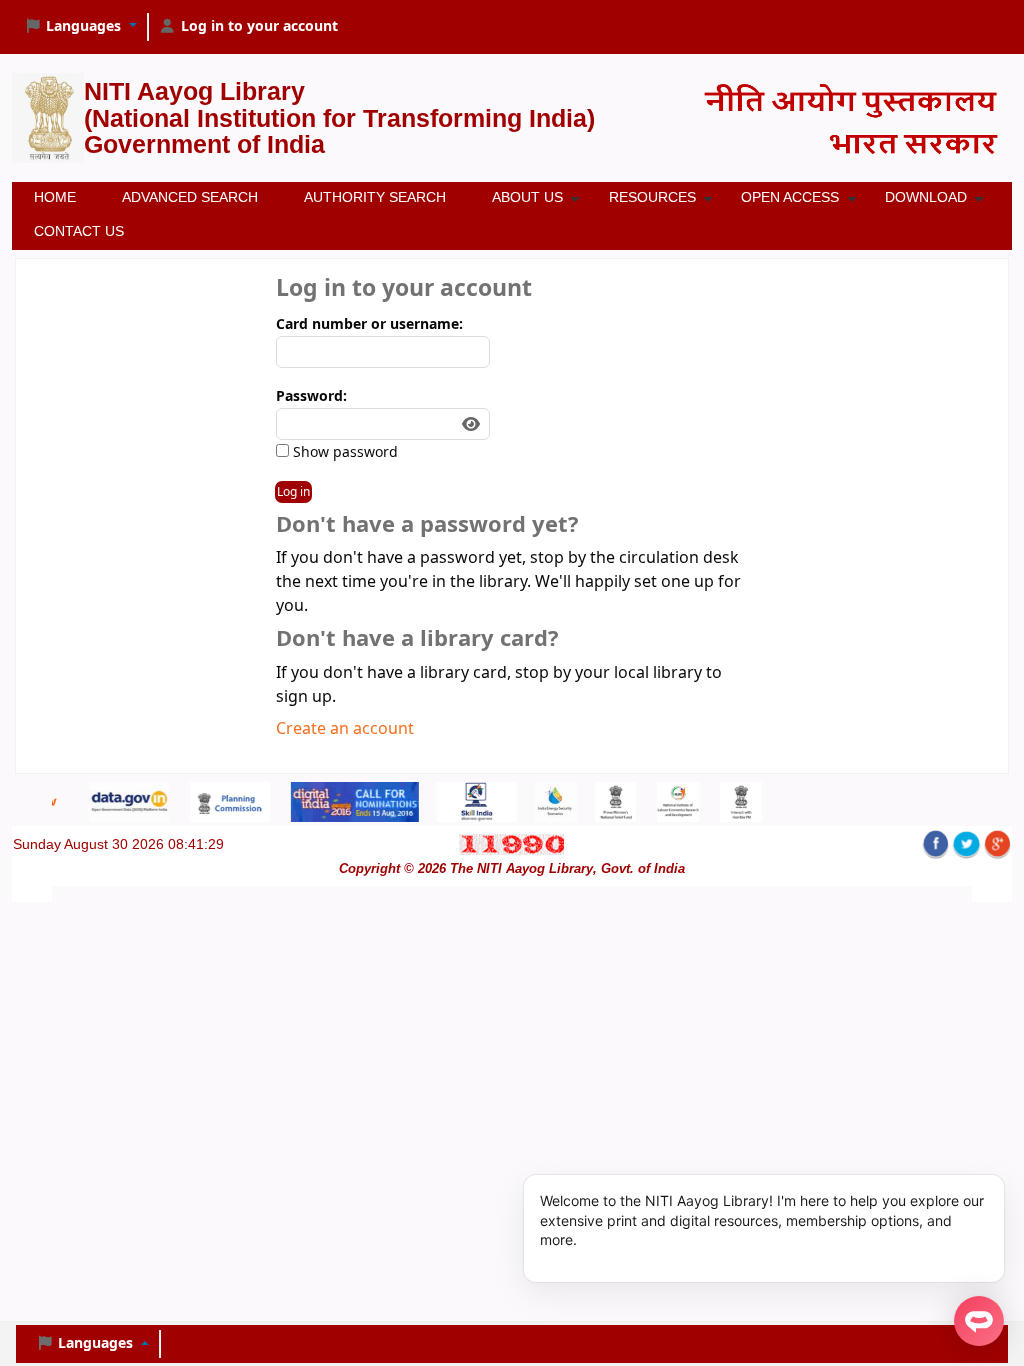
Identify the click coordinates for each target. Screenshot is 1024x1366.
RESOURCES (652, 197)
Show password (343, 452)
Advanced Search (190, 197)
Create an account (345, 729)
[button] (80, 27)
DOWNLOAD (926, 197)
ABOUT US (527, 197)
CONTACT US (79, 231)
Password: (311, 396)
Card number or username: (369, 324)
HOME (55, 197)
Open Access (790, 197)
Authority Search (375, 197)
